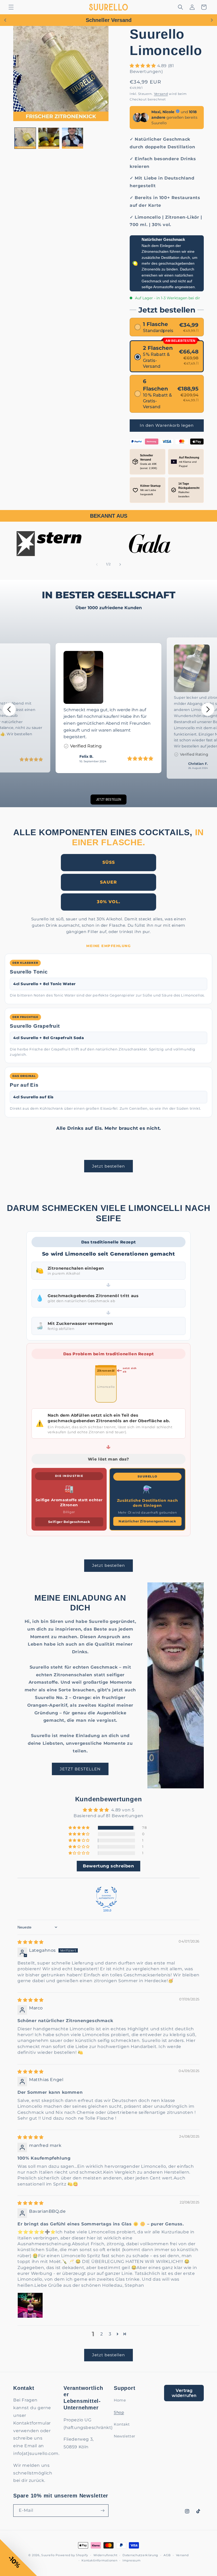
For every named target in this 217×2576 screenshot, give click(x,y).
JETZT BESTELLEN (80, 1769)
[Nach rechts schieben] (120, 564)
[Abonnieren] (102, 2511)
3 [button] (110, 2334)
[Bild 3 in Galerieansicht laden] (73, 138)
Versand (161, 94)
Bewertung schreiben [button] (108, 1866)
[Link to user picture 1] (30, 2305)
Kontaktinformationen (99, 2560)
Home (120, 2400)
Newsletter (125, 2436)
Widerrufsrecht (105, 2555)
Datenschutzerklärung (140, 2555)
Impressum (132, 2560)
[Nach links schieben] (97, 564)
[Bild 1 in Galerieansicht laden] (25, 138)
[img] (31, 1942)
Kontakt (122, 2424)
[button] (11, 7)
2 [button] (102, 2334)
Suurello (48, 2555)
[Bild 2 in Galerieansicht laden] (49, 138)
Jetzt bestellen (108, 1166)
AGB (167, 2555)
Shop (119, 2412)
